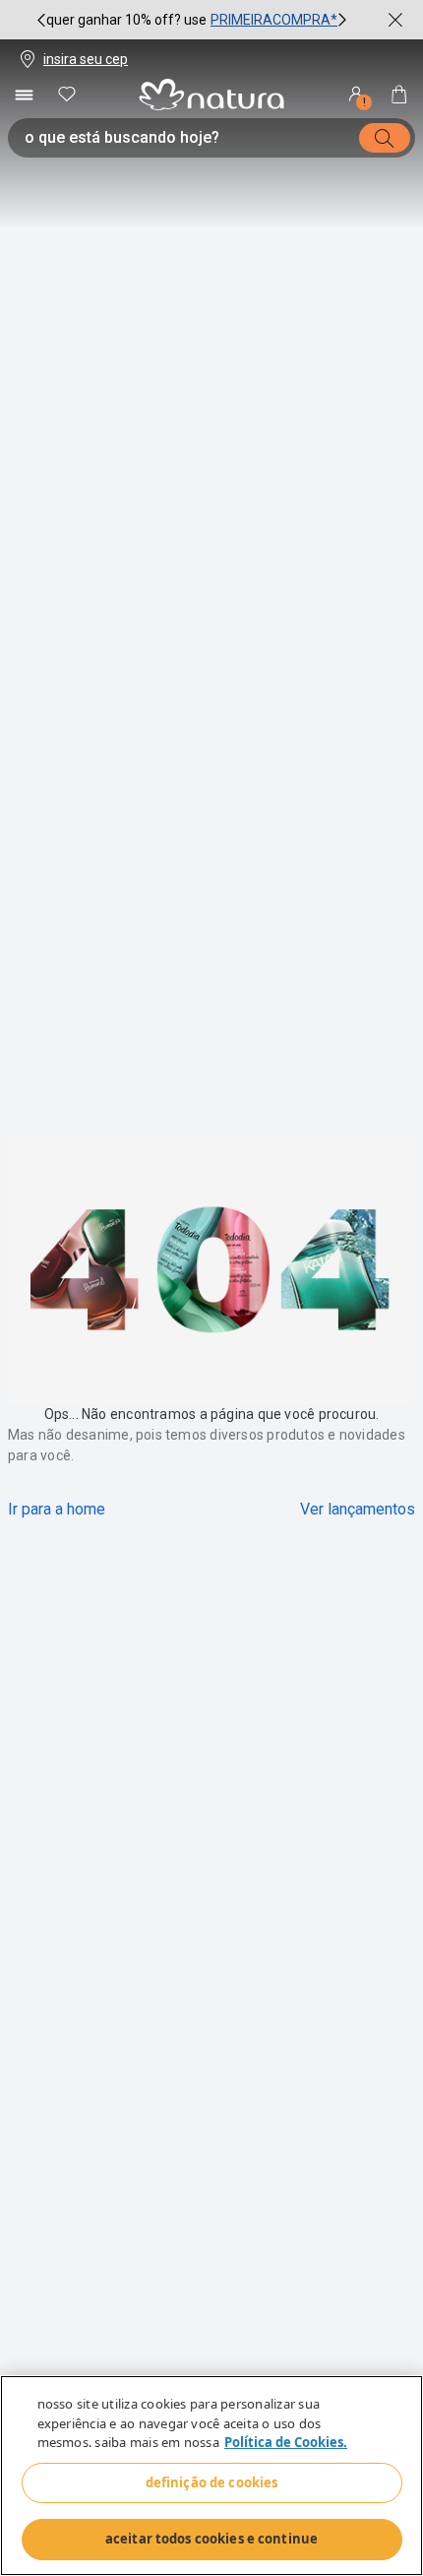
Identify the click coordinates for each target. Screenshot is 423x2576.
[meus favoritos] (67, 95)
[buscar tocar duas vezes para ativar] (385, 138)
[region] (211, 2476)
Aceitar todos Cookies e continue (211, 2539)
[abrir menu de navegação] (24, 95)
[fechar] (395, 20)
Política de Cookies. (286, 2442)
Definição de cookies (212, 2482)
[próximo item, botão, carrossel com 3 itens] (342, 20)
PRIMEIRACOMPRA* (274, 20)
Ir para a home (57, 1509)
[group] (192, 20)
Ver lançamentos (358, 1509)
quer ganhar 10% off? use (126, 20)
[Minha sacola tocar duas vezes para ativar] (399, 95)
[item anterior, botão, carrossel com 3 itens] (41, 20)
